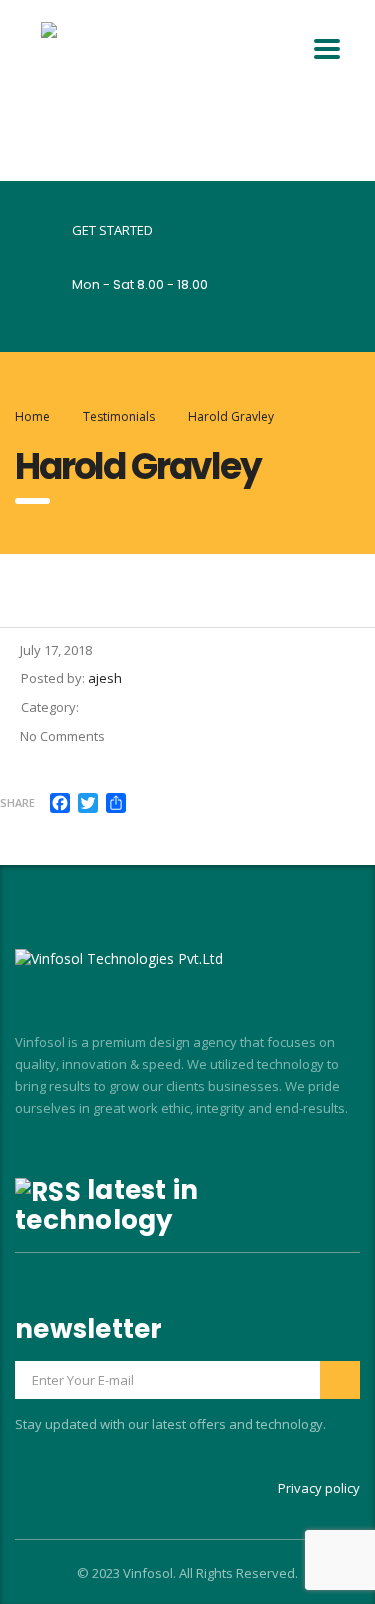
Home (32, 416)
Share (17, 802)
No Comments (62, 736)
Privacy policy (319, 1488)
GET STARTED (112, 230)
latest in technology (106, 1205)
